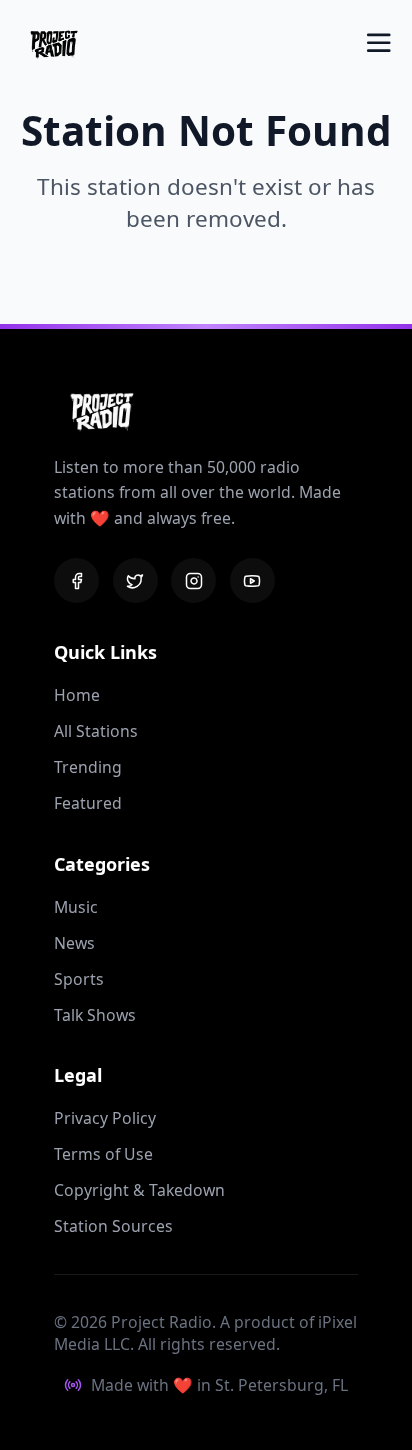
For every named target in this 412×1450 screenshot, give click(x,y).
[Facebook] (76, 580)
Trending (88, 767)
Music (76, 907)
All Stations (96, 731)
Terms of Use (103, 1154)
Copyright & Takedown (139, 1190)
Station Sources (113, 1226)
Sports (79, 979)
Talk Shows (95, 1015)
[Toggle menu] (379, 43)
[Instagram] (193, 580)
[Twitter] (135, 580)
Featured (88, 803)
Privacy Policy (105, 1118)
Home (77, 695)
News (74, 943)
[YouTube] (252, 580)
